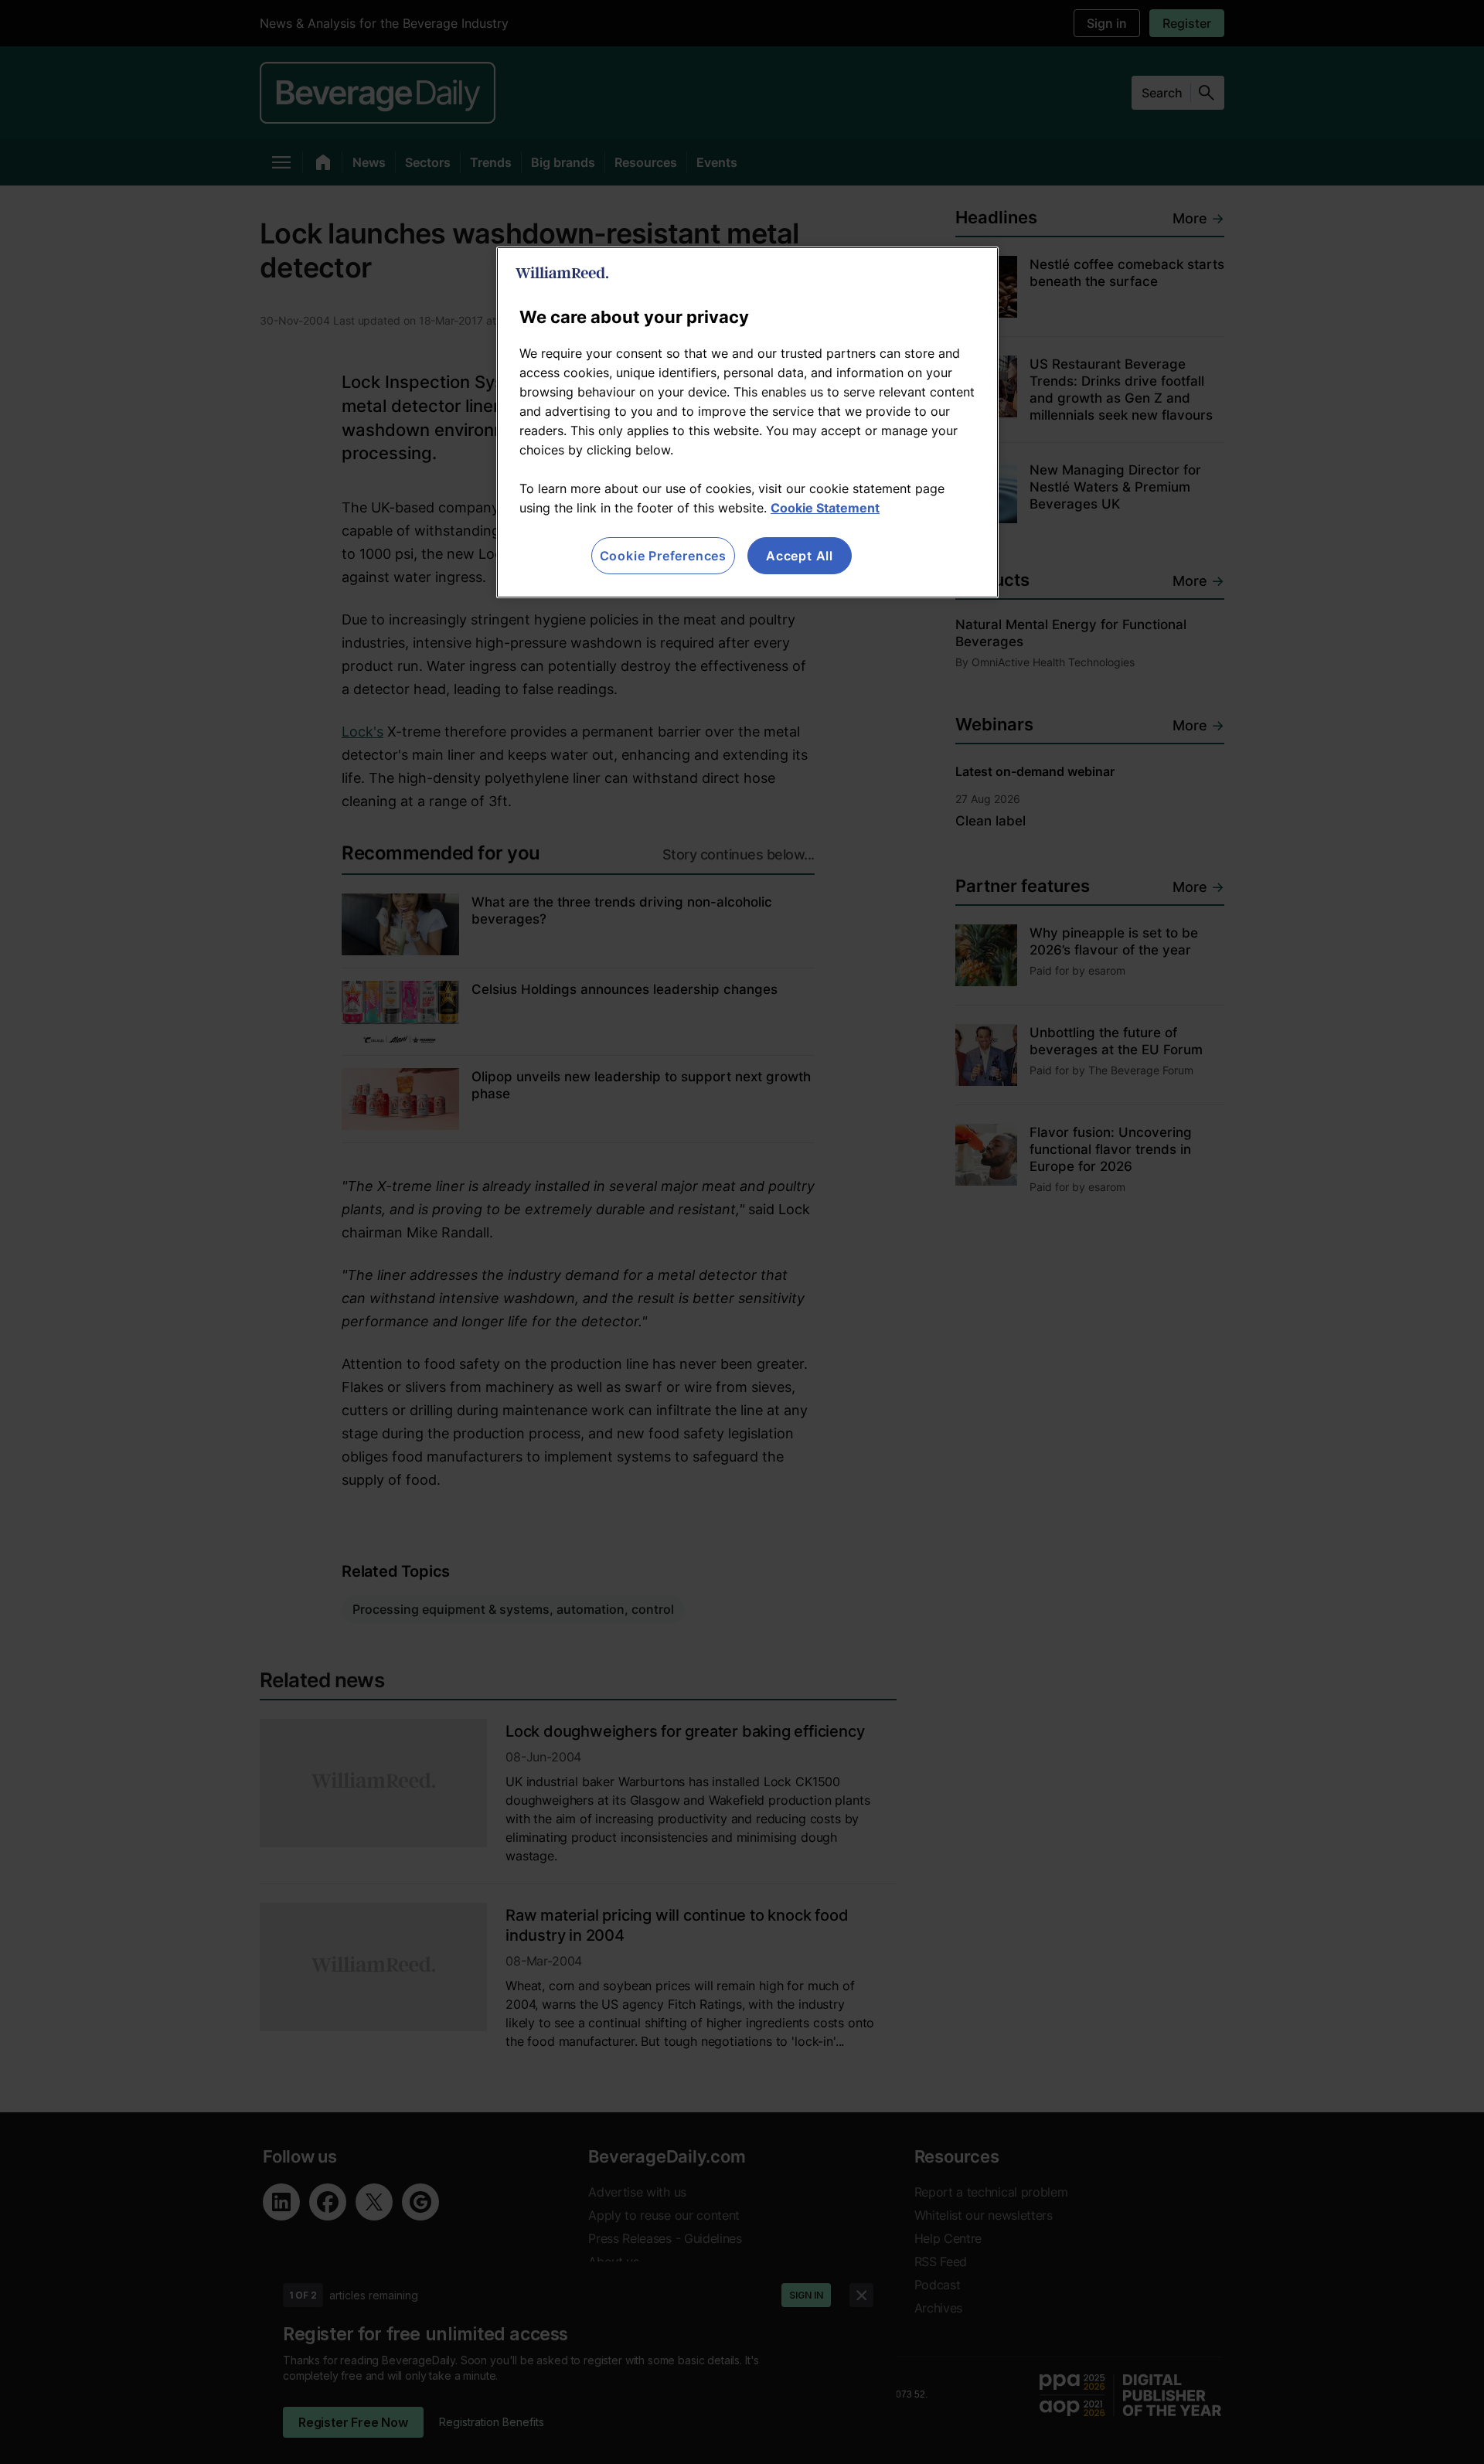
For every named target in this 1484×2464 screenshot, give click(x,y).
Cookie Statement (825, 508)
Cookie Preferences (663, 556)
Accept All (800, 556)
